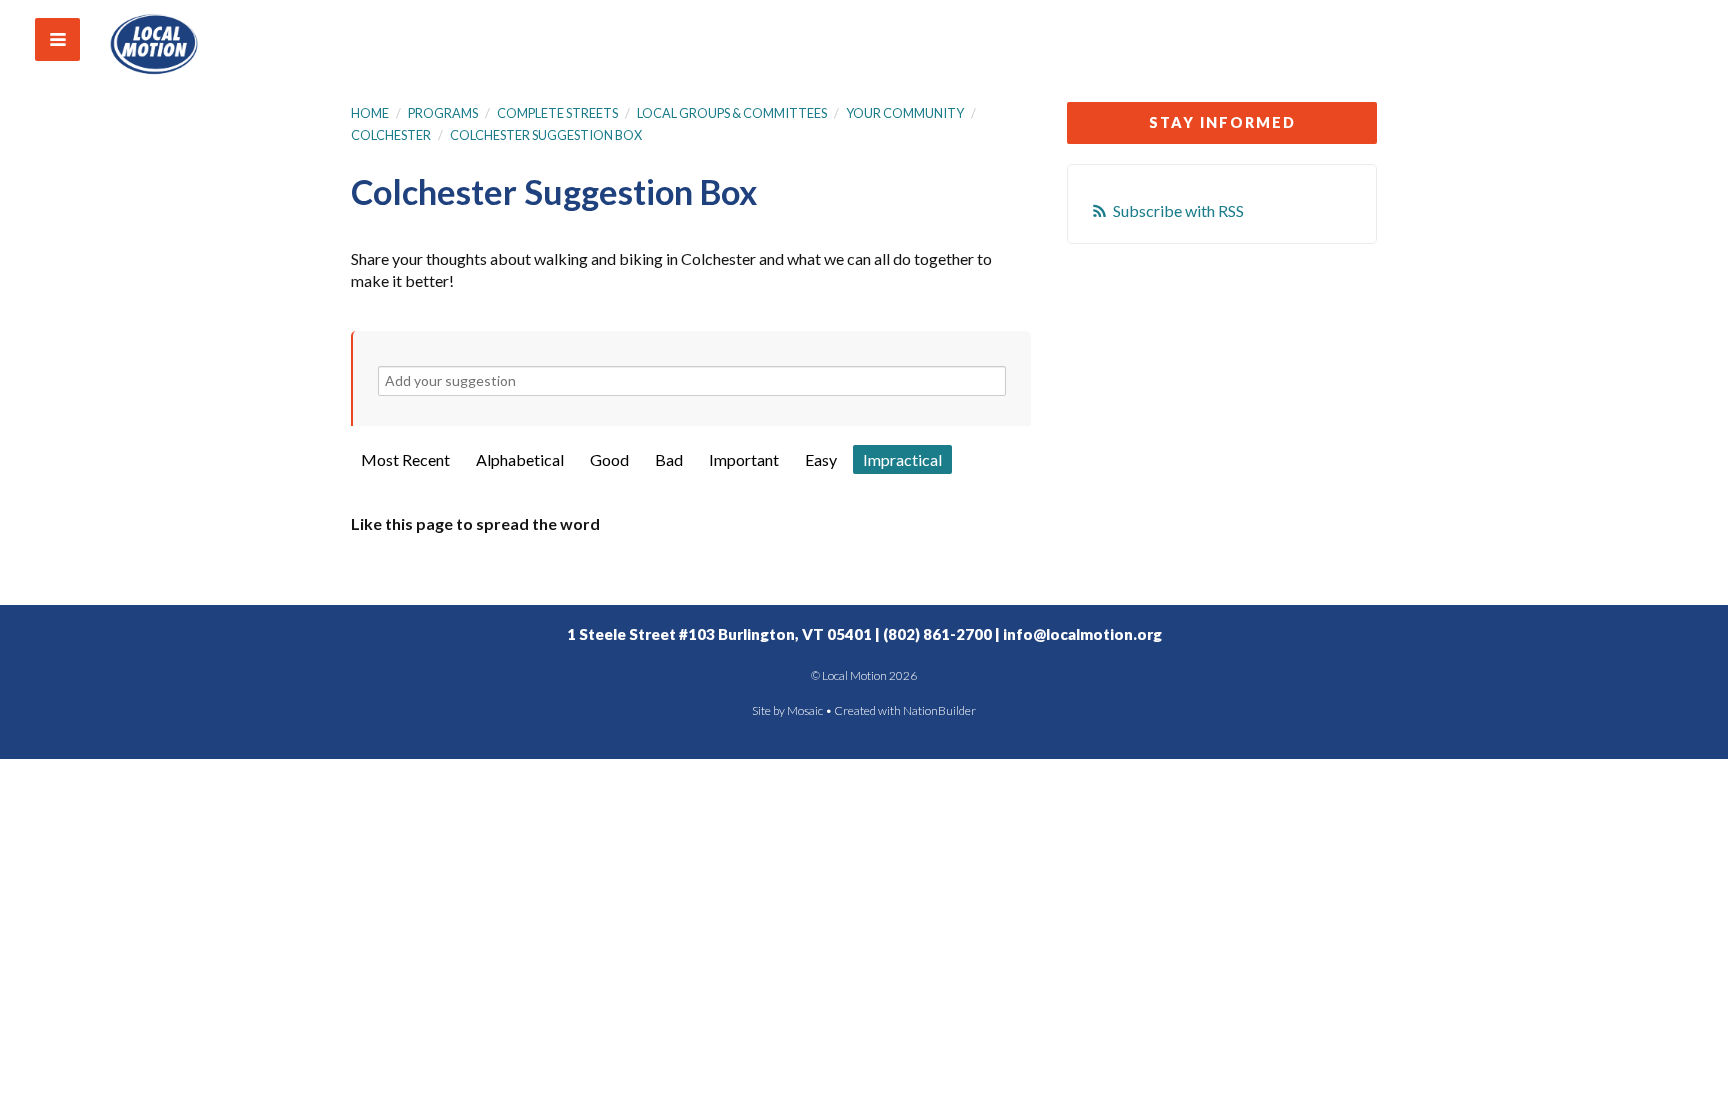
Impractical (902, 459)
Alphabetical (520, 459)
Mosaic (805, 710)
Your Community (905, 113)
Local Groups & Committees (732, 113)
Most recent (405, 459)
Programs (443, 113)
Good (609, 459)
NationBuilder (939, 710)
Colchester (391, 135)
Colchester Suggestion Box (546, 135)
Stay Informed (1222, 122)
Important (744, 459)
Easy (821, 459)
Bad (669, 459)
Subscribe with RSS (1178, 210)
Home (370, 113)
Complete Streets (557, 113)
